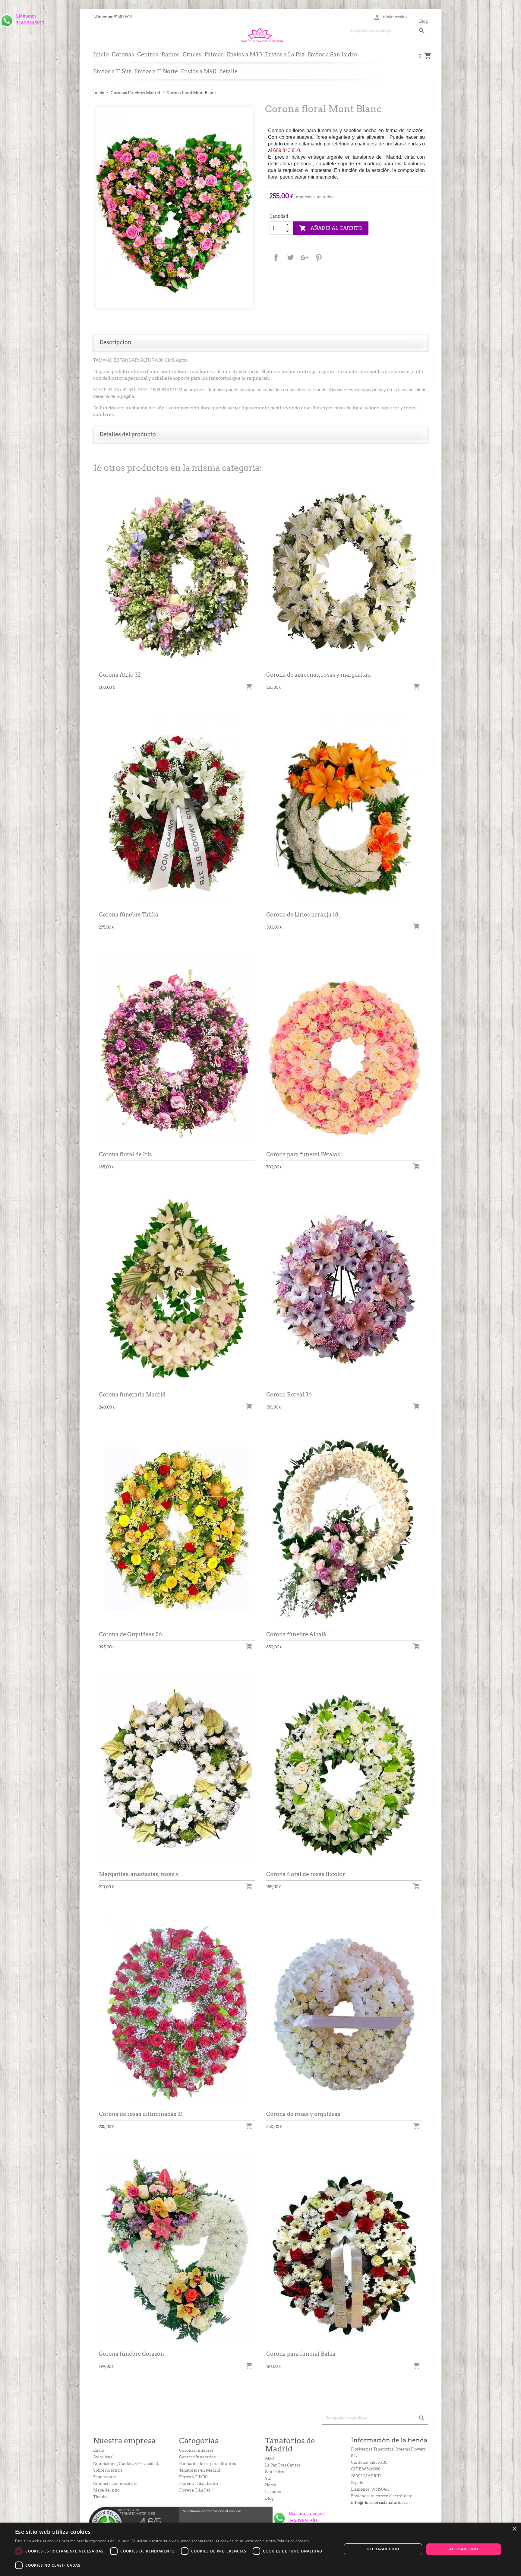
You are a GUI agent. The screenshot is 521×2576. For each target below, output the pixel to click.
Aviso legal (103, 2457)
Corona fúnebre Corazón (131, 2354)
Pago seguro (105, 2477)
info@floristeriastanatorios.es (380, 2503)
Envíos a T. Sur (112, 71)
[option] (175, 207)
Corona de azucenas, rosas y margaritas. (319, 675)
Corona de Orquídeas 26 (130, 1634)
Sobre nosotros (108, 2470)
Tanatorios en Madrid (200, 2470)
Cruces (192, 54)
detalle (229, 71)
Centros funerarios (197, 2457)
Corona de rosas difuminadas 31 (141, 2114)
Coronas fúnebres (196, 2450)
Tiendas (101, 2497)
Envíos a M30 (244, 54)
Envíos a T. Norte (156, 71)
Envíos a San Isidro (332, 54)
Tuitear (290, 258)
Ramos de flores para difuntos (207, 2464)
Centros (148, 54)
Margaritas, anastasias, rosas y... (140, 1874)
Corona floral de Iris (125, 1154)
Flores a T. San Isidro (199, 2484)
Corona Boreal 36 (289, 1394)
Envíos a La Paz (285, 54)
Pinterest (319, 258)
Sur (268, 2478)
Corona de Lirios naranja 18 (302, 915)
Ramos (171, 54)
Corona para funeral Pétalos (303, 1154)
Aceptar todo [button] (464, 2549)
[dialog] (260, 2549)
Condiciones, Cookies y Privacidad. (126, 2464)
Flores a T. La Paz (195, 2490)
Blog (423, 21)
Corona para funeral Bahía (301, 2354)
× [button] (514, 2529)
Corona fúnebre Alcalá (296, 1634)
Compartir (276, 258)
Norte (270, 2485)
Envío (99, 2450)
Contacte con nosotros (115, 2484)
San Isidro (275, 2472)
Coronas (123, 54)
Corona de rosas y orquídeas (303, 2114)
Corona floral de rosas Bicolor (306, 1874)
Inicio (101, 54)
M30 (269, 2458)
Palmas (214, 54)
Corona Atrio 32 (120, 675)
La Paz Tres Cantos (283, 2465)
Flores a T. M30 (193, 2477)
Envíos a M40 (199, 71)
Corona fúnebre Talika (129, 915)
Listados (273, 2492)
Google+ (305, 258)
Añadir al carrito (331, 228)
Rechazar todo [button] (383, 2549)
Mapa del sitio (106, 2490)
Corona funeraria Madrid (132, 1394)
